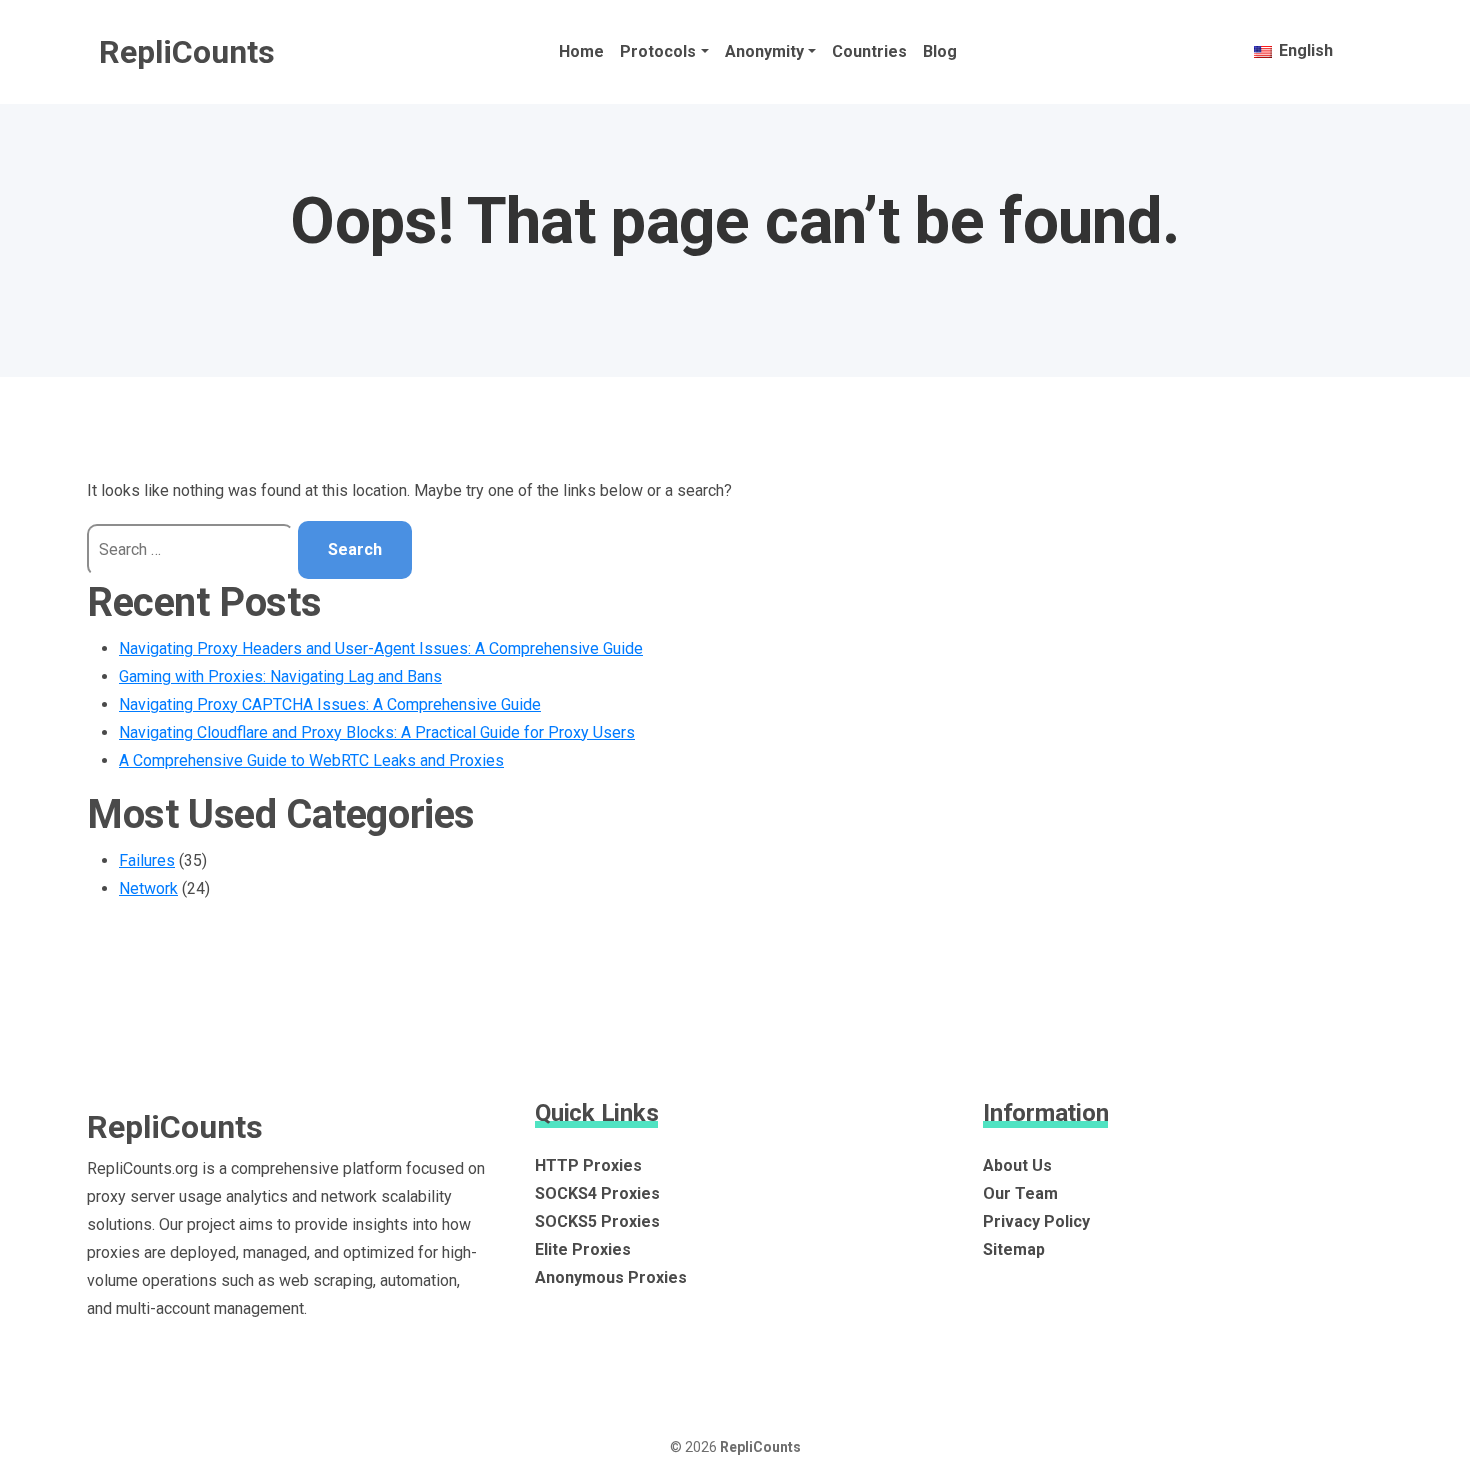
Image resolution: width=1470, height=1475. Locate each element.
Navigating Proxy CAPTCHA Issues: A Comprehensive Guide (330, 704)
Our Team (1020, 1193)
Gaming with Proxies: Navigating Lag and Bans (280, 676)
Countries (869, 51)
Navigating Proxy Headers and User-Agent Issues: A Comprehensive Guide (381, 648)
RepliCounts (187, 52)
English (1304, 50)
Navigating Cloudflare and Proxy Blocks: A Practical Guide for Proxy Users (377, 732)
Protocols (658, 51)
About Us (1017, 1165)
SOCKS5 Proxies (597, 1221)
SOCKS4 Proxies (597, 1193)
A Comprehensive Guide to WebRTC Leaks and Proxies (311, 760)
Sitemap (1014, 1249)
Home (581, 51)
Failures (147, 860)
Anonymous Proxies (611, 1277)
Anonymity (764, 51)
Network (148, 888)
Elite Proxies (583, 1249)
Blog (940, 51)
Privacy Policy (1036, 1221)
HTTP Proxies (588, 1165)
